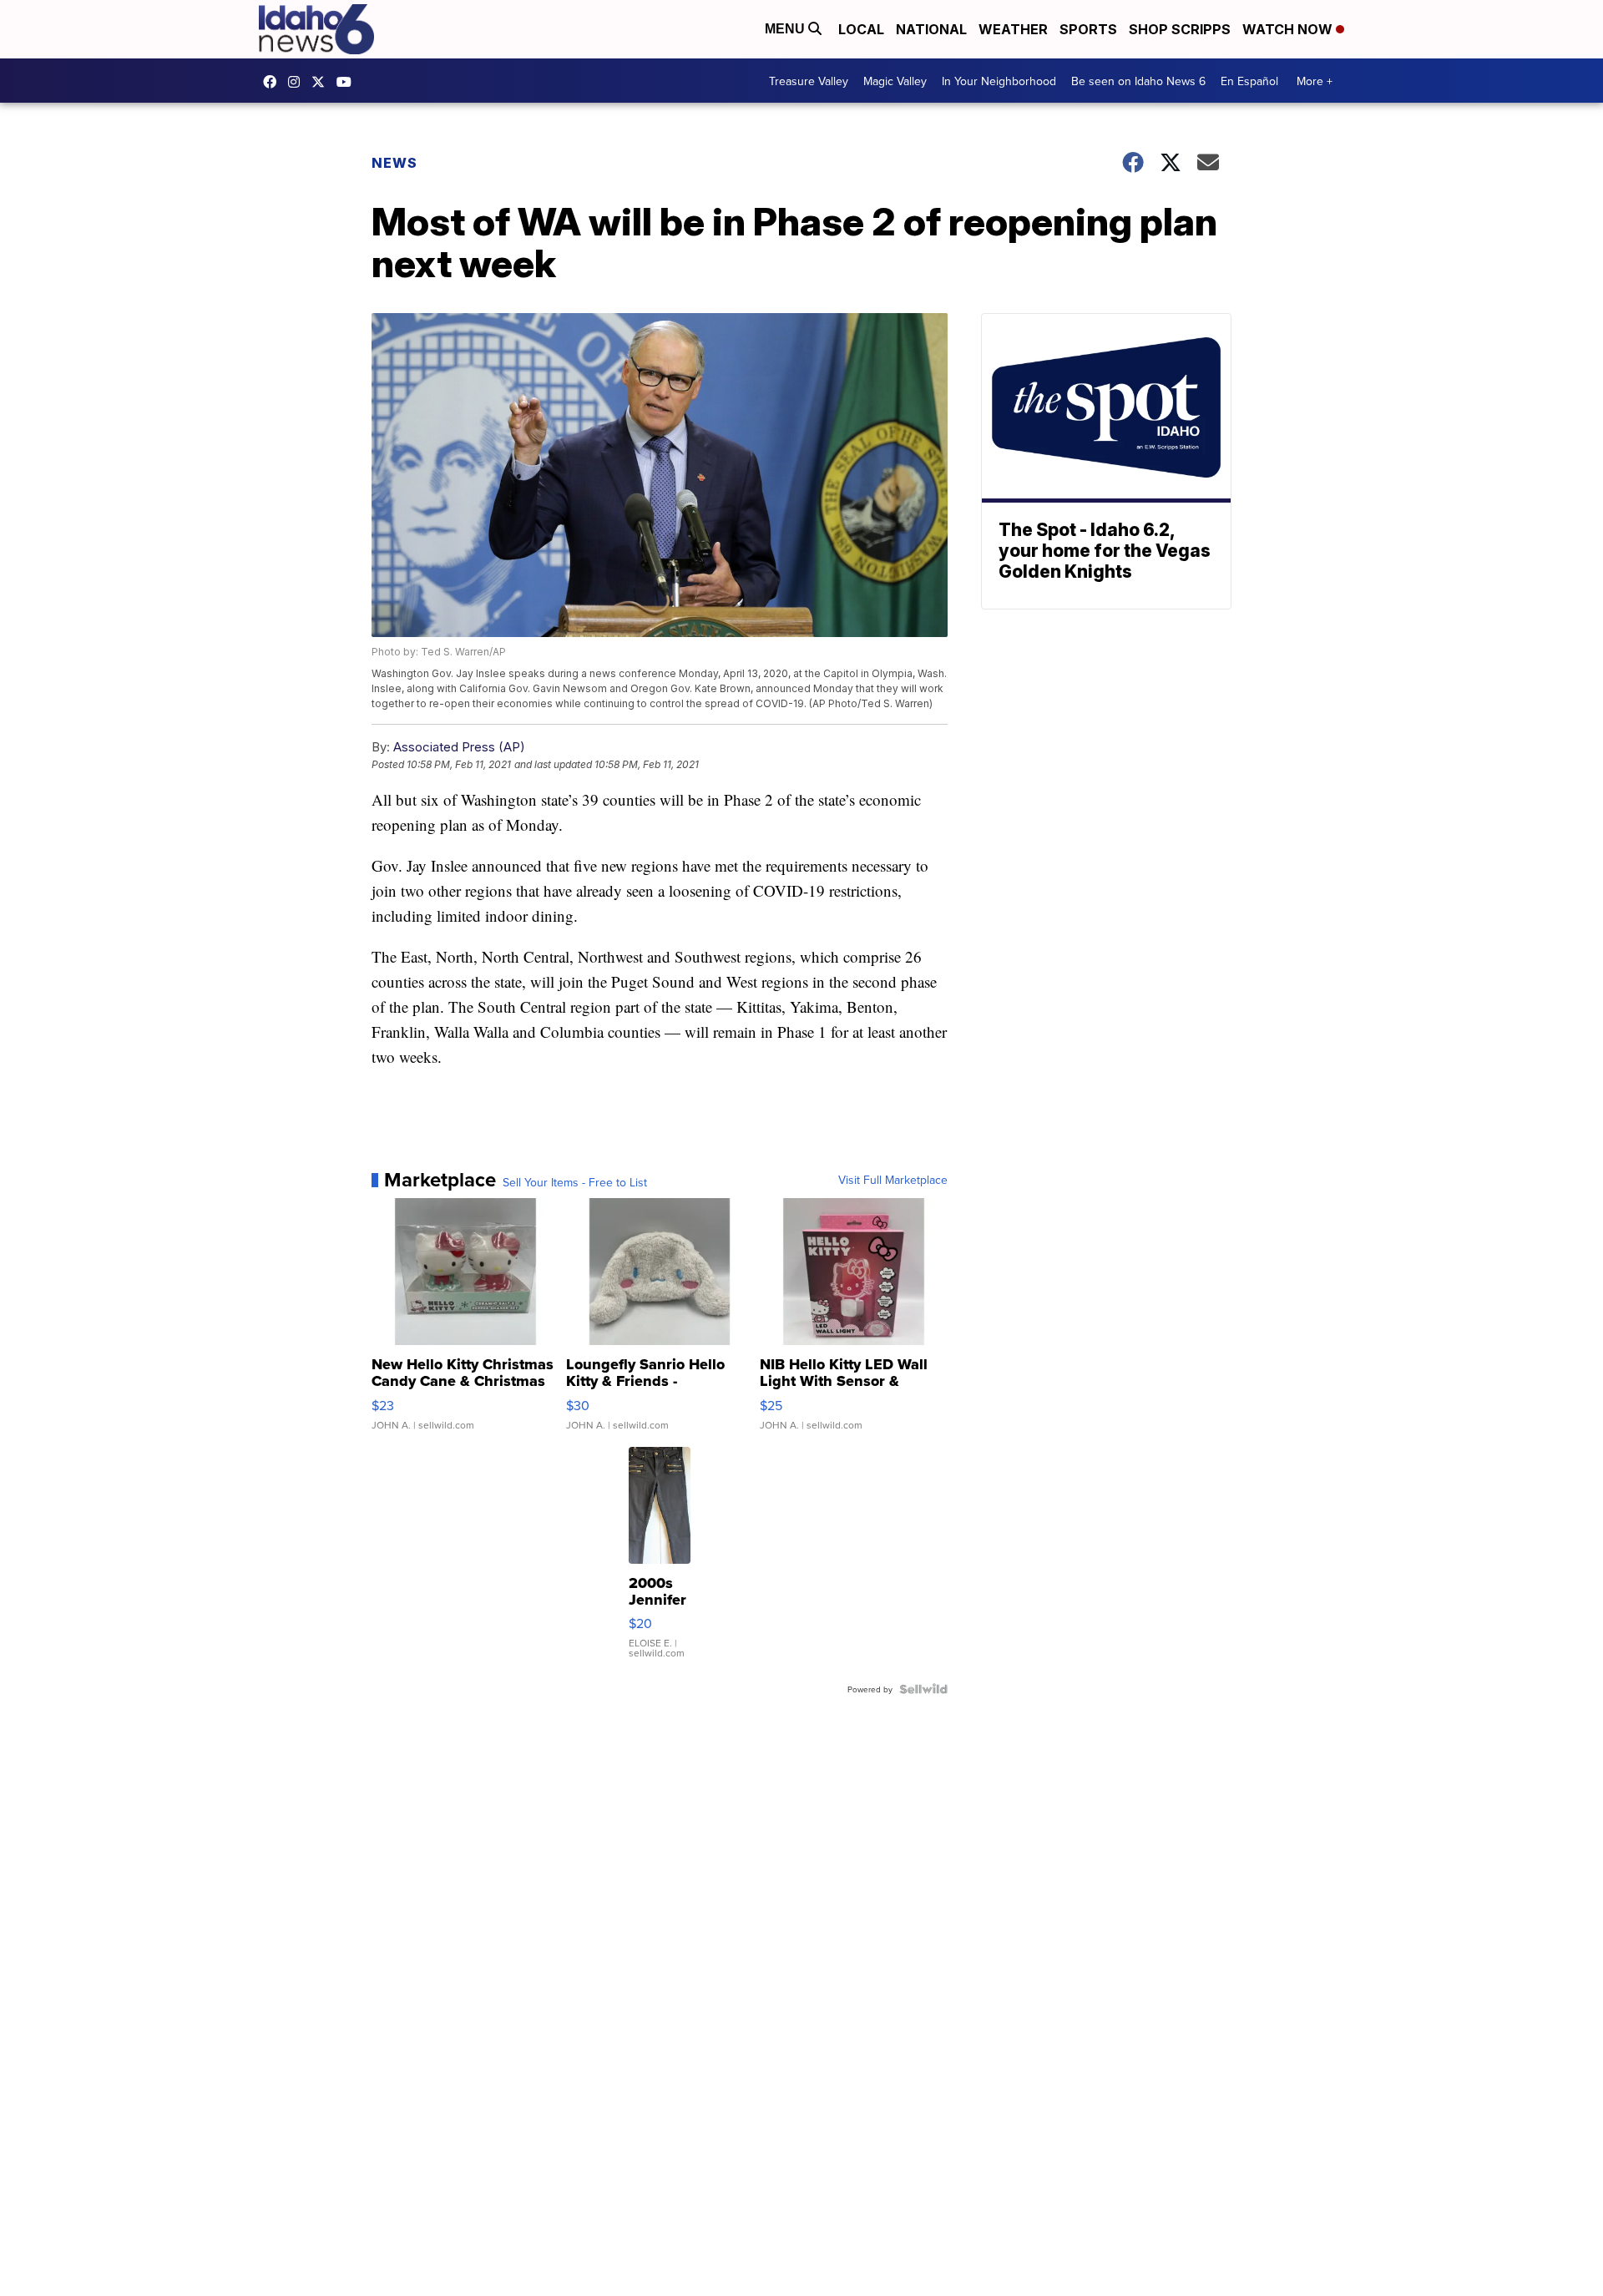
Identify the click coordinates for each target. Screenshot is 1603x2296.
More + (1315, 81)
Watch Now (1289, 29)
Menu (786, 29)
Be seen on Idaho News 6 (1138, 81)
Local (861, 29)
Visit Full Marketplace (893, 1180)
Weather (1013, 29)
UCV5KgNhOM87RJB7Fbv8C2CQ (348, 82)
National (931, 29)
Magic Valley (895, 81)
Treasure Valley (809, 81)
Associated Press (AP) (459, 747)
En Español (1249, 81)
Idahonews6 (274, 82)
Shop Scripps (1180, 29)
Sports (1088, 29)
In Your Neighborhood (999, 81)
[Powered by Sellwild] (923, 1689)
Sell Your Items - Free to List (575, 1182)
